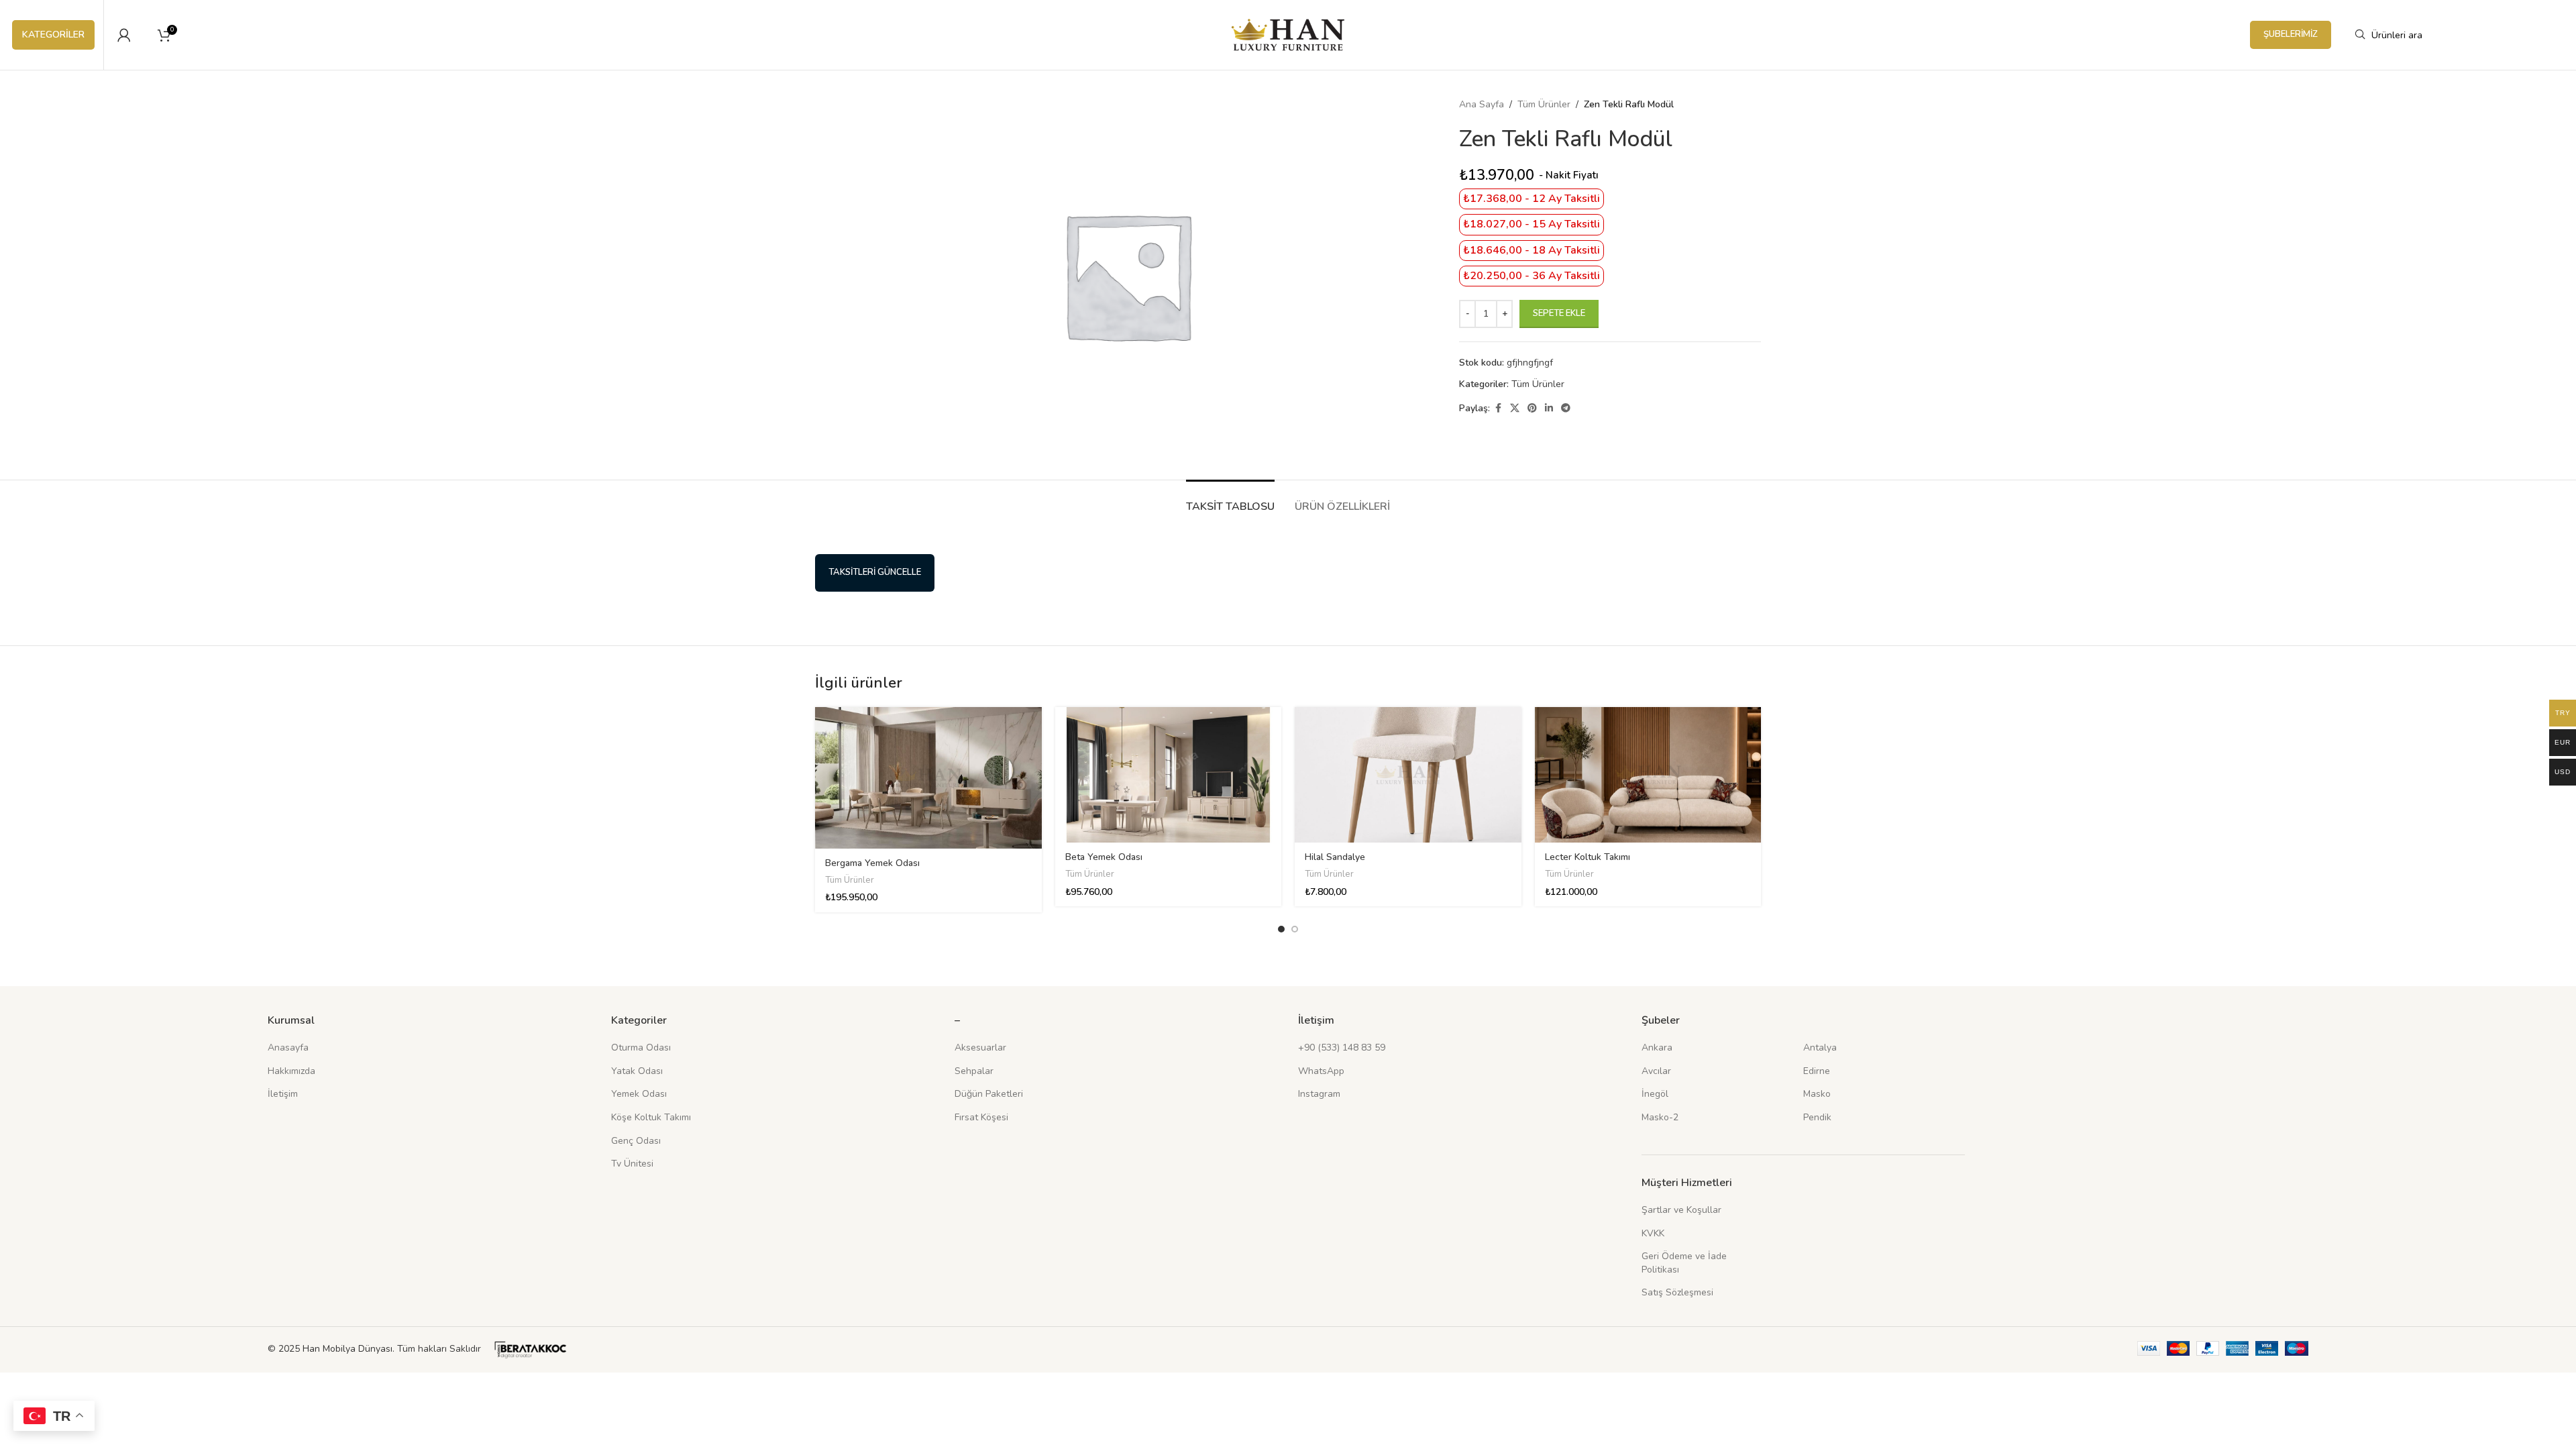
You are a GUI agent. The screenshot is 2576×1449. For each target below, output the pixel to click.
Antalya (1820, 1048)
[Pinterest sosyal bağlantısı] (1532, 409)
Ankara (1657, 1048)
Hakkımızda (291, 1071)
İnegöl (1655, 1094)
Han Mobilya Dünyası (347, 1349)
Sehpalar (974, 1071)
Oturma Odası (641, 1048)
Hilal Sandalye (1335, 857)
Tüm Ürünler (1544, 104)
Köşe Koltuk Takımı (651, 1117)
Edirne (1817, 1071)
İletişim (283, 1094)
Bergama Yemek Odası (872, 863)
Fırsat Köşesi (981, 1117)
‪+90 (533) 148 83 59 (1342, 1048)
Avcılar (1656, 1071)
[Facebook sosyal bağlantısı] (1498, 409)
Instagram (1319, 1094)
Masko (1817, 1094)
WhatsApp (1321, 1071)
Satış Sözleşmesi (1677, 1292)
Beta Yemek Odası (1104, 857)
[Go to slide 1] (1281, 929)
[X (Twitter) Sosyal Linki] (1515, 409)
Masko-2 (1660, 1117)
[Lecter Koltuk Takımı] (1648, 775)
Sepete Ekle (1559, 313)
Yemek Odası (639, 1094)
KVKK (1653, 1233)
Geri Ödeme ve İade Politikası (1684, 1263)
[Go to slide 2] (1295, 929)
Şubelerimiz (2291, 34)
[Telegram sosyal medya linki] (1566, 409)
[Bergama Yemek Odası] (928, 778)
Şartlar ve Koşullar (1681, 1210)
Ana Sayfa (1482, 104)
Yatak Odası (637, 1071)
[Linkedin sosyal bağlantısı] (1549, 409)
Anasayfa (288, 1048)
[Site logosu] (1288, 34)
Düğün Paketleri (989, 1094)
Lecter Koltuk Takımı (1588, 857)
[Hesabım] (124, 35)
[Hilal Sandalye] (1408, 775)
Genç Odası (636, 1141)
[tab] (1230, 500)
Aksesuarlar (980, 1048)
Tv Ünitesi (632, 1164)
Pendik (1817, 1117)
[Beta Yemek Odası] (1169, 775)
